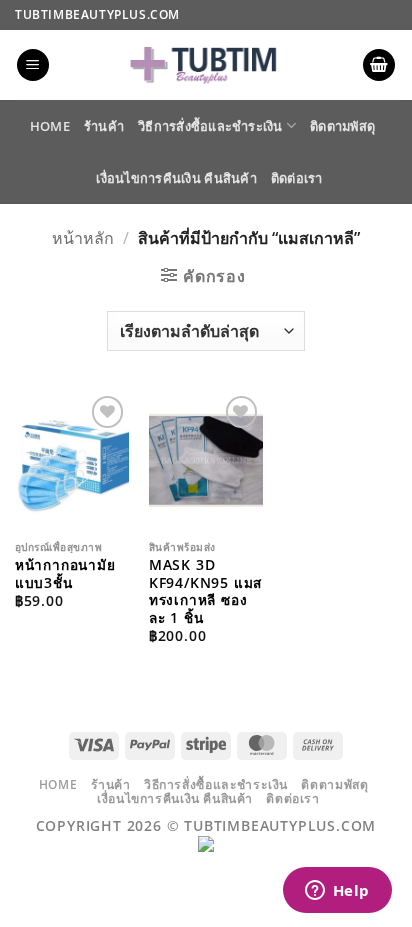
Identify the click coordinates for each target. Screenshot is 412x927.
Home (50, 126)
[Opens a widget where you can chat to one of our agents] (337, 892)
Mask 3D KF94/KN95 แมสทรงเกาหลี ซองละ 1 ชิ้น (205, 591)
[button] (33, 65)
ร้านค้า (104, 126)
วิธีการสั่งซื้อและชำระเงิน (210, 126)
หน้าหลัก (83, 238)
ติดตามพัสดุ (342, 126)
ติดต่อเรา (297, 178)
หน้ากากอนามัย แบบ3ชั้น (65, 573)
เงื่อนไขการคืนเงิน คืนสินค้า (176, 178)
